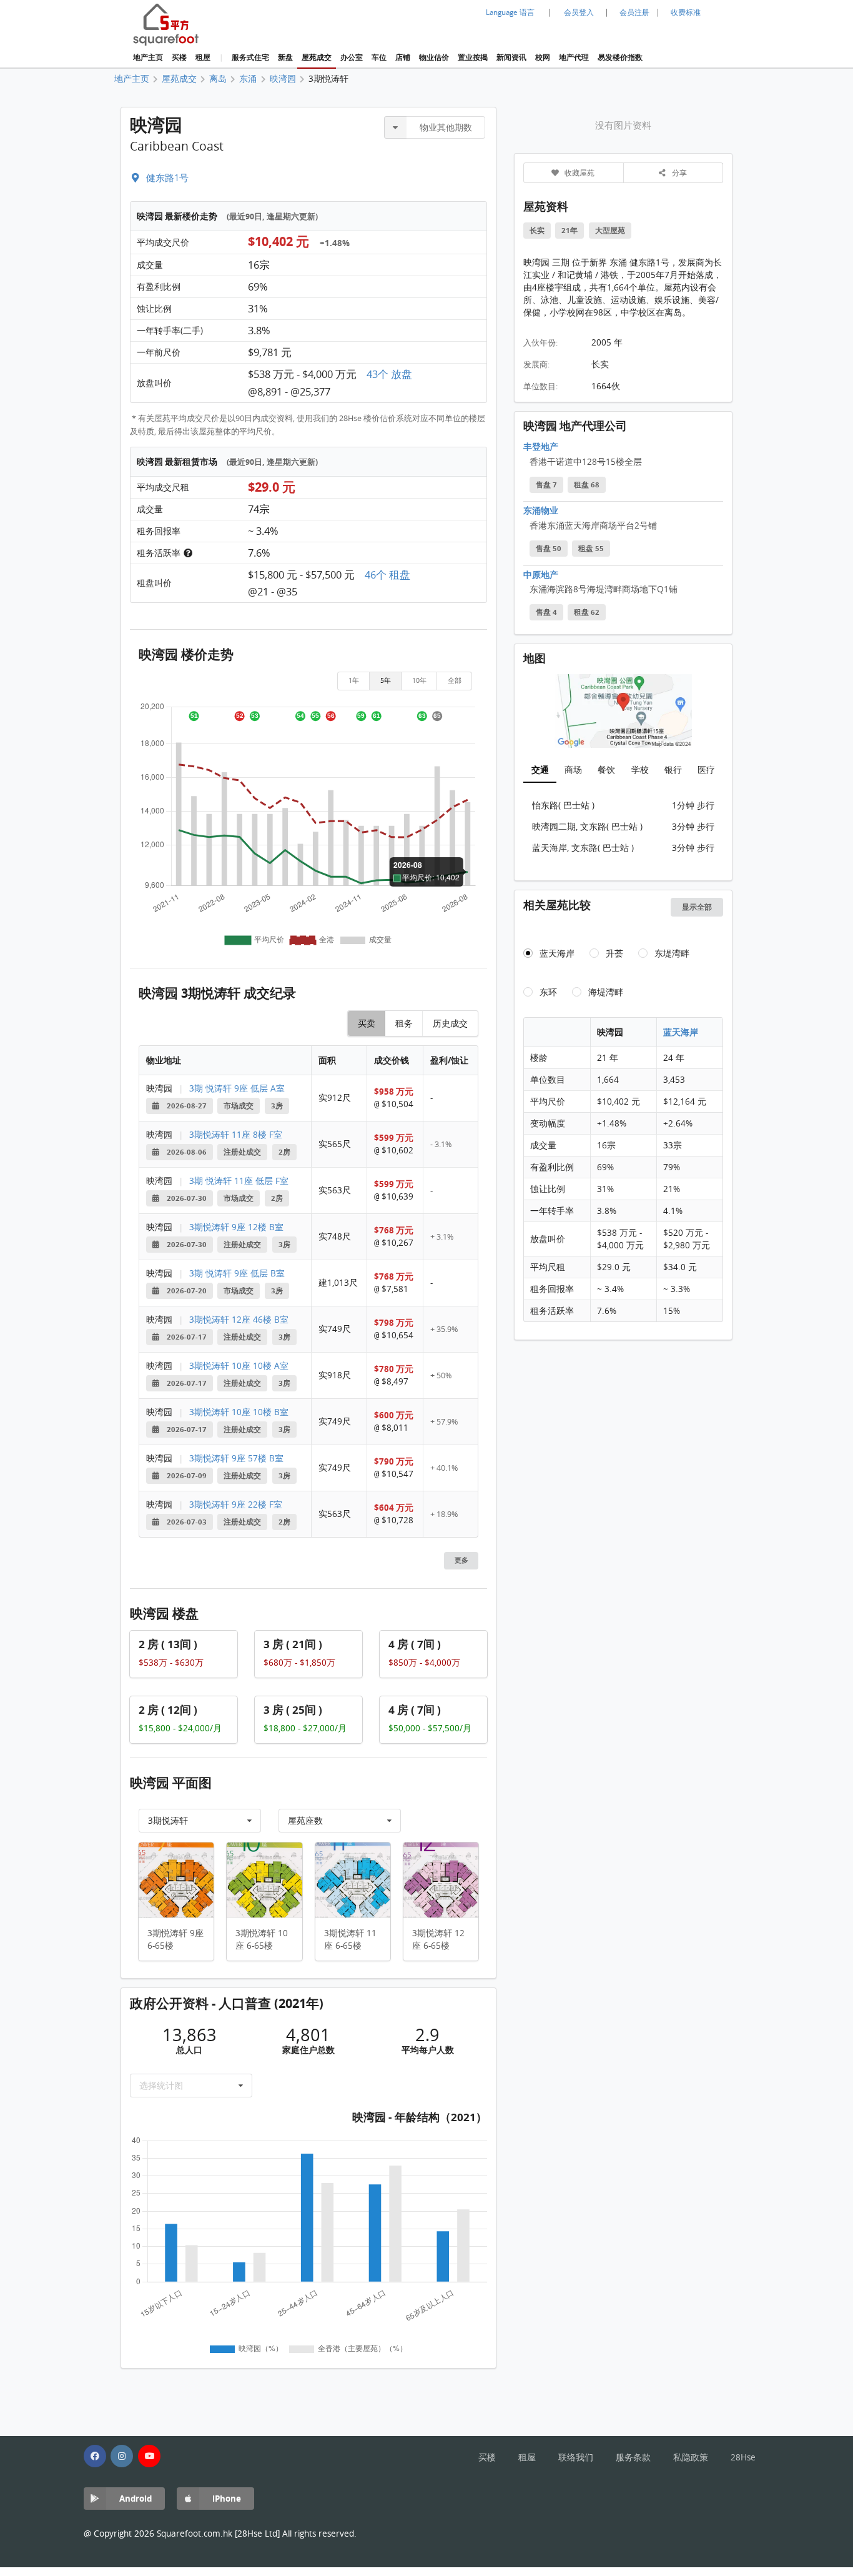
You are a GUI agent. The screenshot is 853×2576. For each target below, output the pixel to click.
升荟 (614, 953)
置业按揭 (473, 57)
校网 (543, 57)
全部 (455, 680)
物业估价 (434, 57)
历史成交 (450, 1023)
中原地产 (541, 574)
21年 (569, 231)
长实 (537, 231)
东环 (548, 992)
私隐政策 (691, 2457)
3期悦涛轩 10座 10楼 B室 (239, 1412)
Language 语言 (510, 12)
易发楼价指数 (620, 57)
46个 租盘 (387, 575)
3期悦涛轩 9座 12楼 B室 (236, 1227)
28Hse (743, 2457)
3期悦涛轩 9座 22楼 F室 (236, 1504)
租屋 (203, 57)
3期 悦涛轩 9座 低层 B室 (237, 1273)
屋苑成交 (317, 57)
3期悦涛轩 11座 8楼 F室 (236, 1135)
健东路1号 (166, 177)
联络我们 (576, 2457)
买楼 (179, 57)
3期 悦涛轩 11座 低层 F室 (239, 1181)
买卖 (367, 1023)
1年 (354, 680)
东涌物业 (541, 510)
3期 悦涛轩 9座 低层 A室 (237, 1088)
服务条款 (633, 2457)
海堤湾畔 (606, 992)
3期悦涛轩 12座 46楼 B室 (239, 1320)
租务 (404, 1023)
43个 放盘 (389, 374)
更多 (461, 1560)
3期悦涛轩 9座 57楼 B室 (236, 1458)
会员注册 (634, 12)
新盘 (285, 57)
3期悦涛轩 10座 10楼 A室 (239, 1366)
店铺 (403, 57)
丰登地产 (541, 446)
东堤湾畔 (672, 953)
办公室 (352, 57)
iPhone (227, 2498)
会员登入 (579, 12)
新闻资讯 (511, 57)
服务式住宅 (250, 57)
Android (136, 2498)
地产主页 (148, 57)
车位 (379, 57)
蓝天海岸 (557, 953)
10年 (419, 680)
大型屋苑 (610, 231)
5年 (386, 680)
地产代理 (574, 57)
